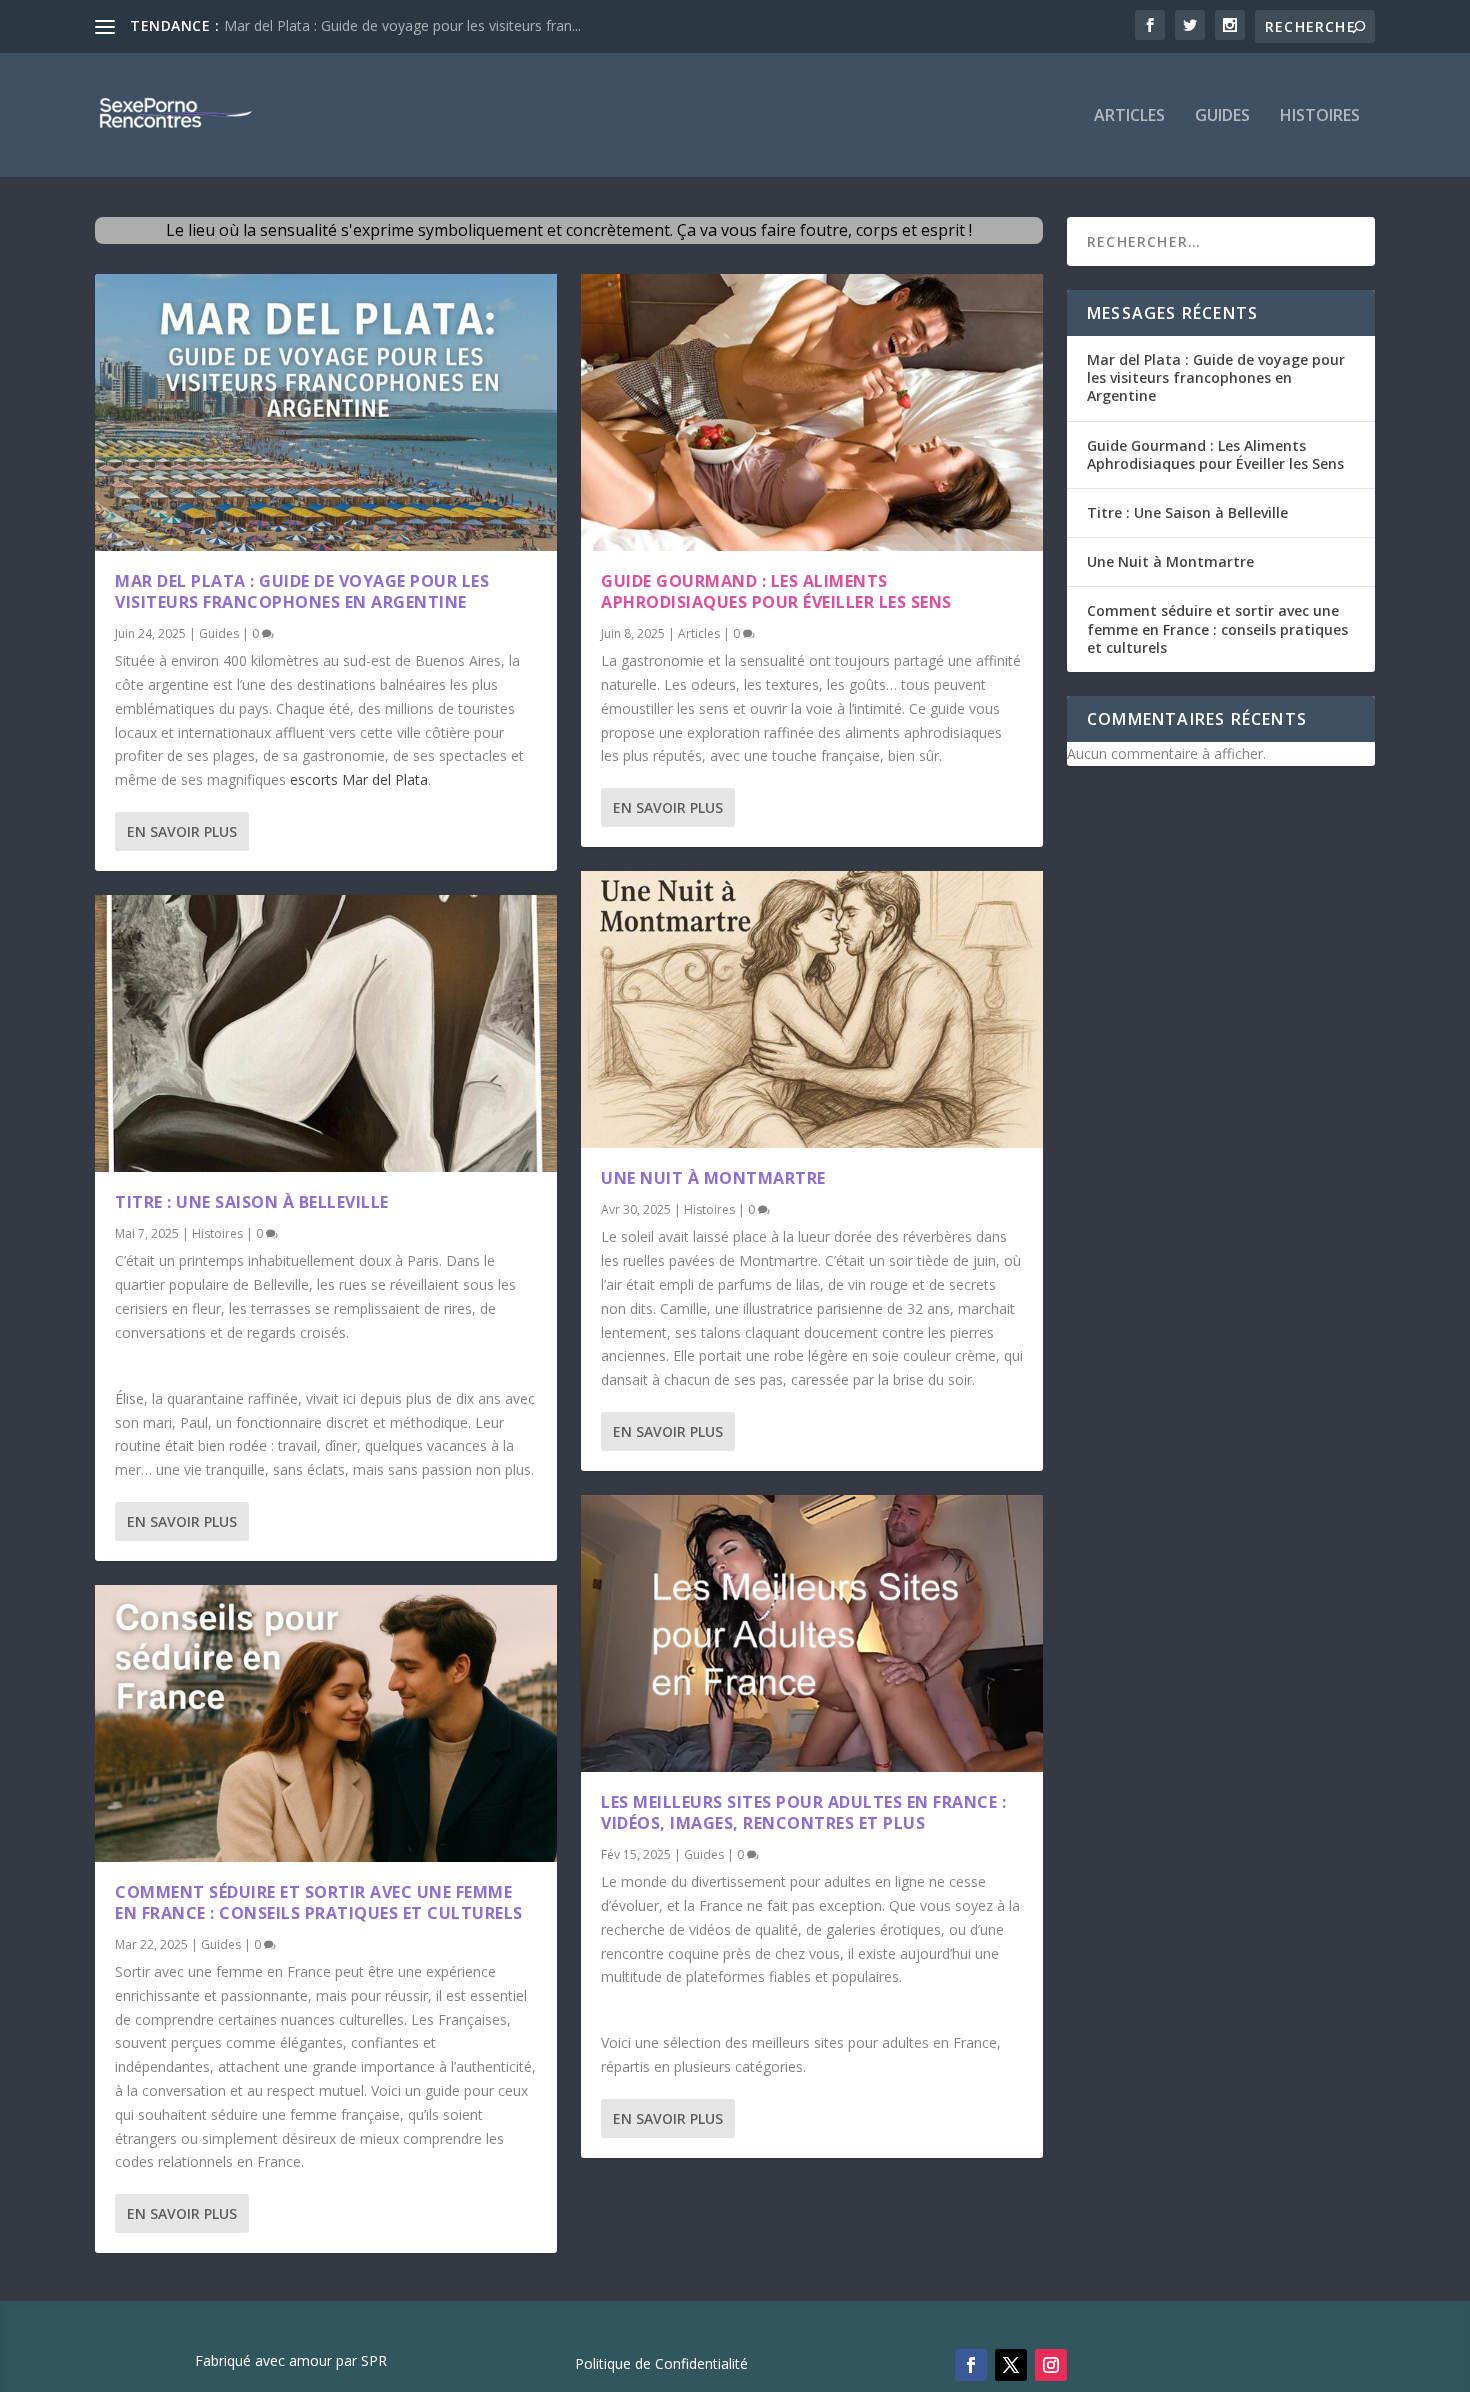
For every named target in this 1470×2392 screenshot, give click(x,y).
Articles (1129, 116)
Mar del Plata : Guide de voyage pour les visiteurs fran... (402, 25)
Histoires (1320, 116)
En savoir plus (182, 831)
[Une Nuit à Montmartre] (812, 1009)
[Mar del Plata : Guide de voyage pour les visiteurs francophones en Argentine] (326, 412)
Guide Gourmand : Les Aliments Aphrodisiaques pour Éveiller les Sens (776, 591)
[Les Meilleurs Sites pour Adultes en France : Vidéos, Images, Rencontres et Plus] (812, 1633)
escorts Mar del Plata (359, 779)
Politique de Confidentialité (661, 2365)
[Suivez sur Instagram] (1051, 2365)
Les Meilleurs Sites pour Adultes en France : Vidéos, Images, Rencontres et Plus (803, 1812)
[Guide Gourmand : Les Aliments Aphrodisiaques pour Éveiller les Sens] (812, 412)
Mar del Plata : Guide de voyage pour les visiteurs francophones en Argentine (302, 591)
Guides (1222, 116)
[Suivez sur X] (1011, 2365)
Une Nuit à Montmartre (713, 1178)
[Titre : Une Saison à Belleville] (326, 1033)
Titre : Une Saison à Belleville (252, 1202)
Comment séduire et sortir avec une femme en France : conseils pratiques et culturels (319, 1902)
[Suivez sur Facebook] (971, 2365)
